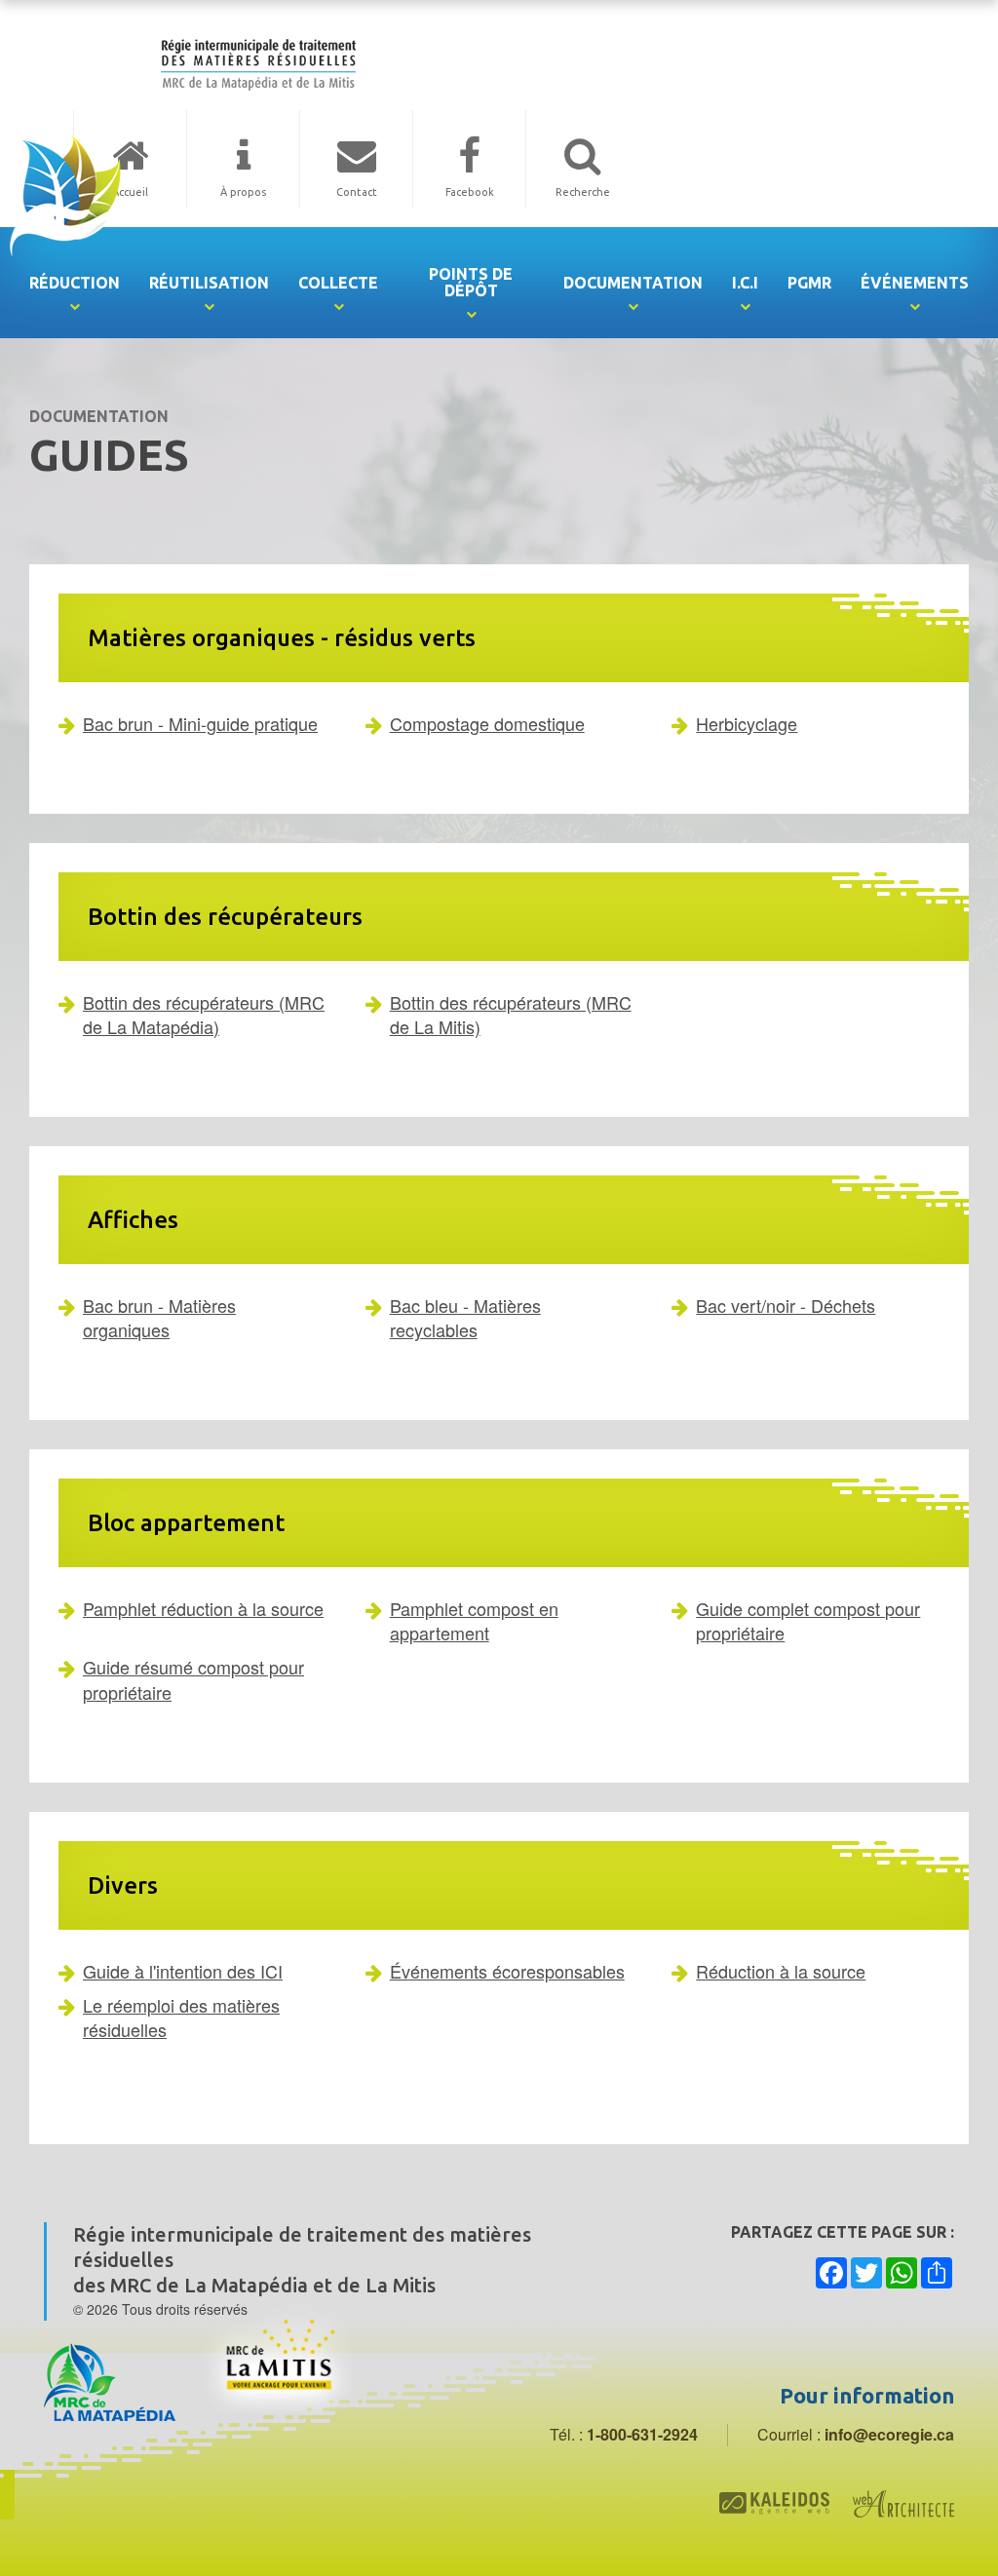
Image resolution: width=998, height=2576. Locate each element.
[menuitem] (75, 283)
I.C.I (745, 283)
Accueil (130, 192)
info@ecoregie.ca (889, 2434)
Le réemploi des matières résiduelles (181, 2017)
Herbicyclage (747, 723)
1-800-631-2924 (642, 2434)
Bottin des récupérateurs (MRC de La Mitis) (511, 1014)
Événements (915, 283)
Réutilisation (209, 283)
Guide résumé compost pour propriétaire (193, 1679)
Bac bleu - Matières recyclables (465, 1317)
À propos (243, 192)
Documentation (633, 283)
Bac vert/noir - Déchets (786, 1305)
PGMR (809, 283)
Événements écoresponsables (507, 1971)
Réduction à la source (781, 1971)
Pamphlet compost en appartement (474, 1620)
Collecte (338, 283)
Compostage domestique (487, 723)
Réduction (75, 283)
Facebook (470, 192)
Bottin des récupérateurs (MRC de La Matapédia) (204, 1014)
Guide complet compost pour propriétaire (808, 1620)
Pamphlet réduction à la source (203, 1608)
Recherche (583, 192)
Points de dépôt (471, 282)
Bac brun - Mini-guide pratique (200, 723)
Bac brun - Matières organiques (159, 1317)
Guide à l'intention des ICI (183, 1971)
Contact (357, 192)
